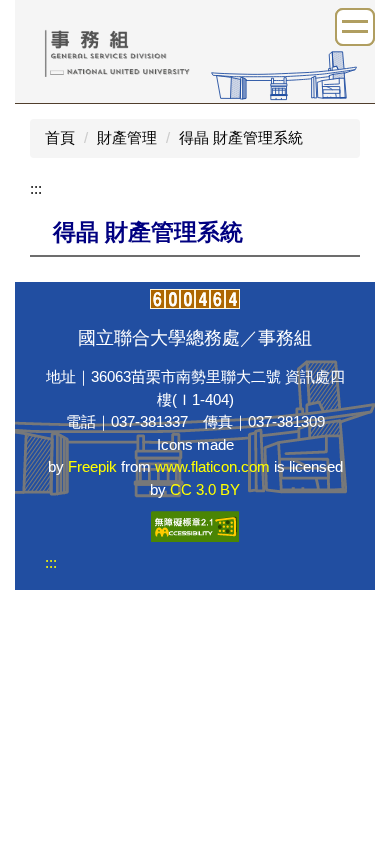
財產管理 (127, 137)
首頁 (60, 137)
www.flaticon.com (212, 466)
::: (36, 188)
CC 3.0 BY (205, 489)
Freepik (92, 466)
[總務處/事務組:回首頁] (195, 49)
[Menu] (355, 27)
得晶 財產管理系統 (241, 137)
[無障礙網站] (195, 525)
